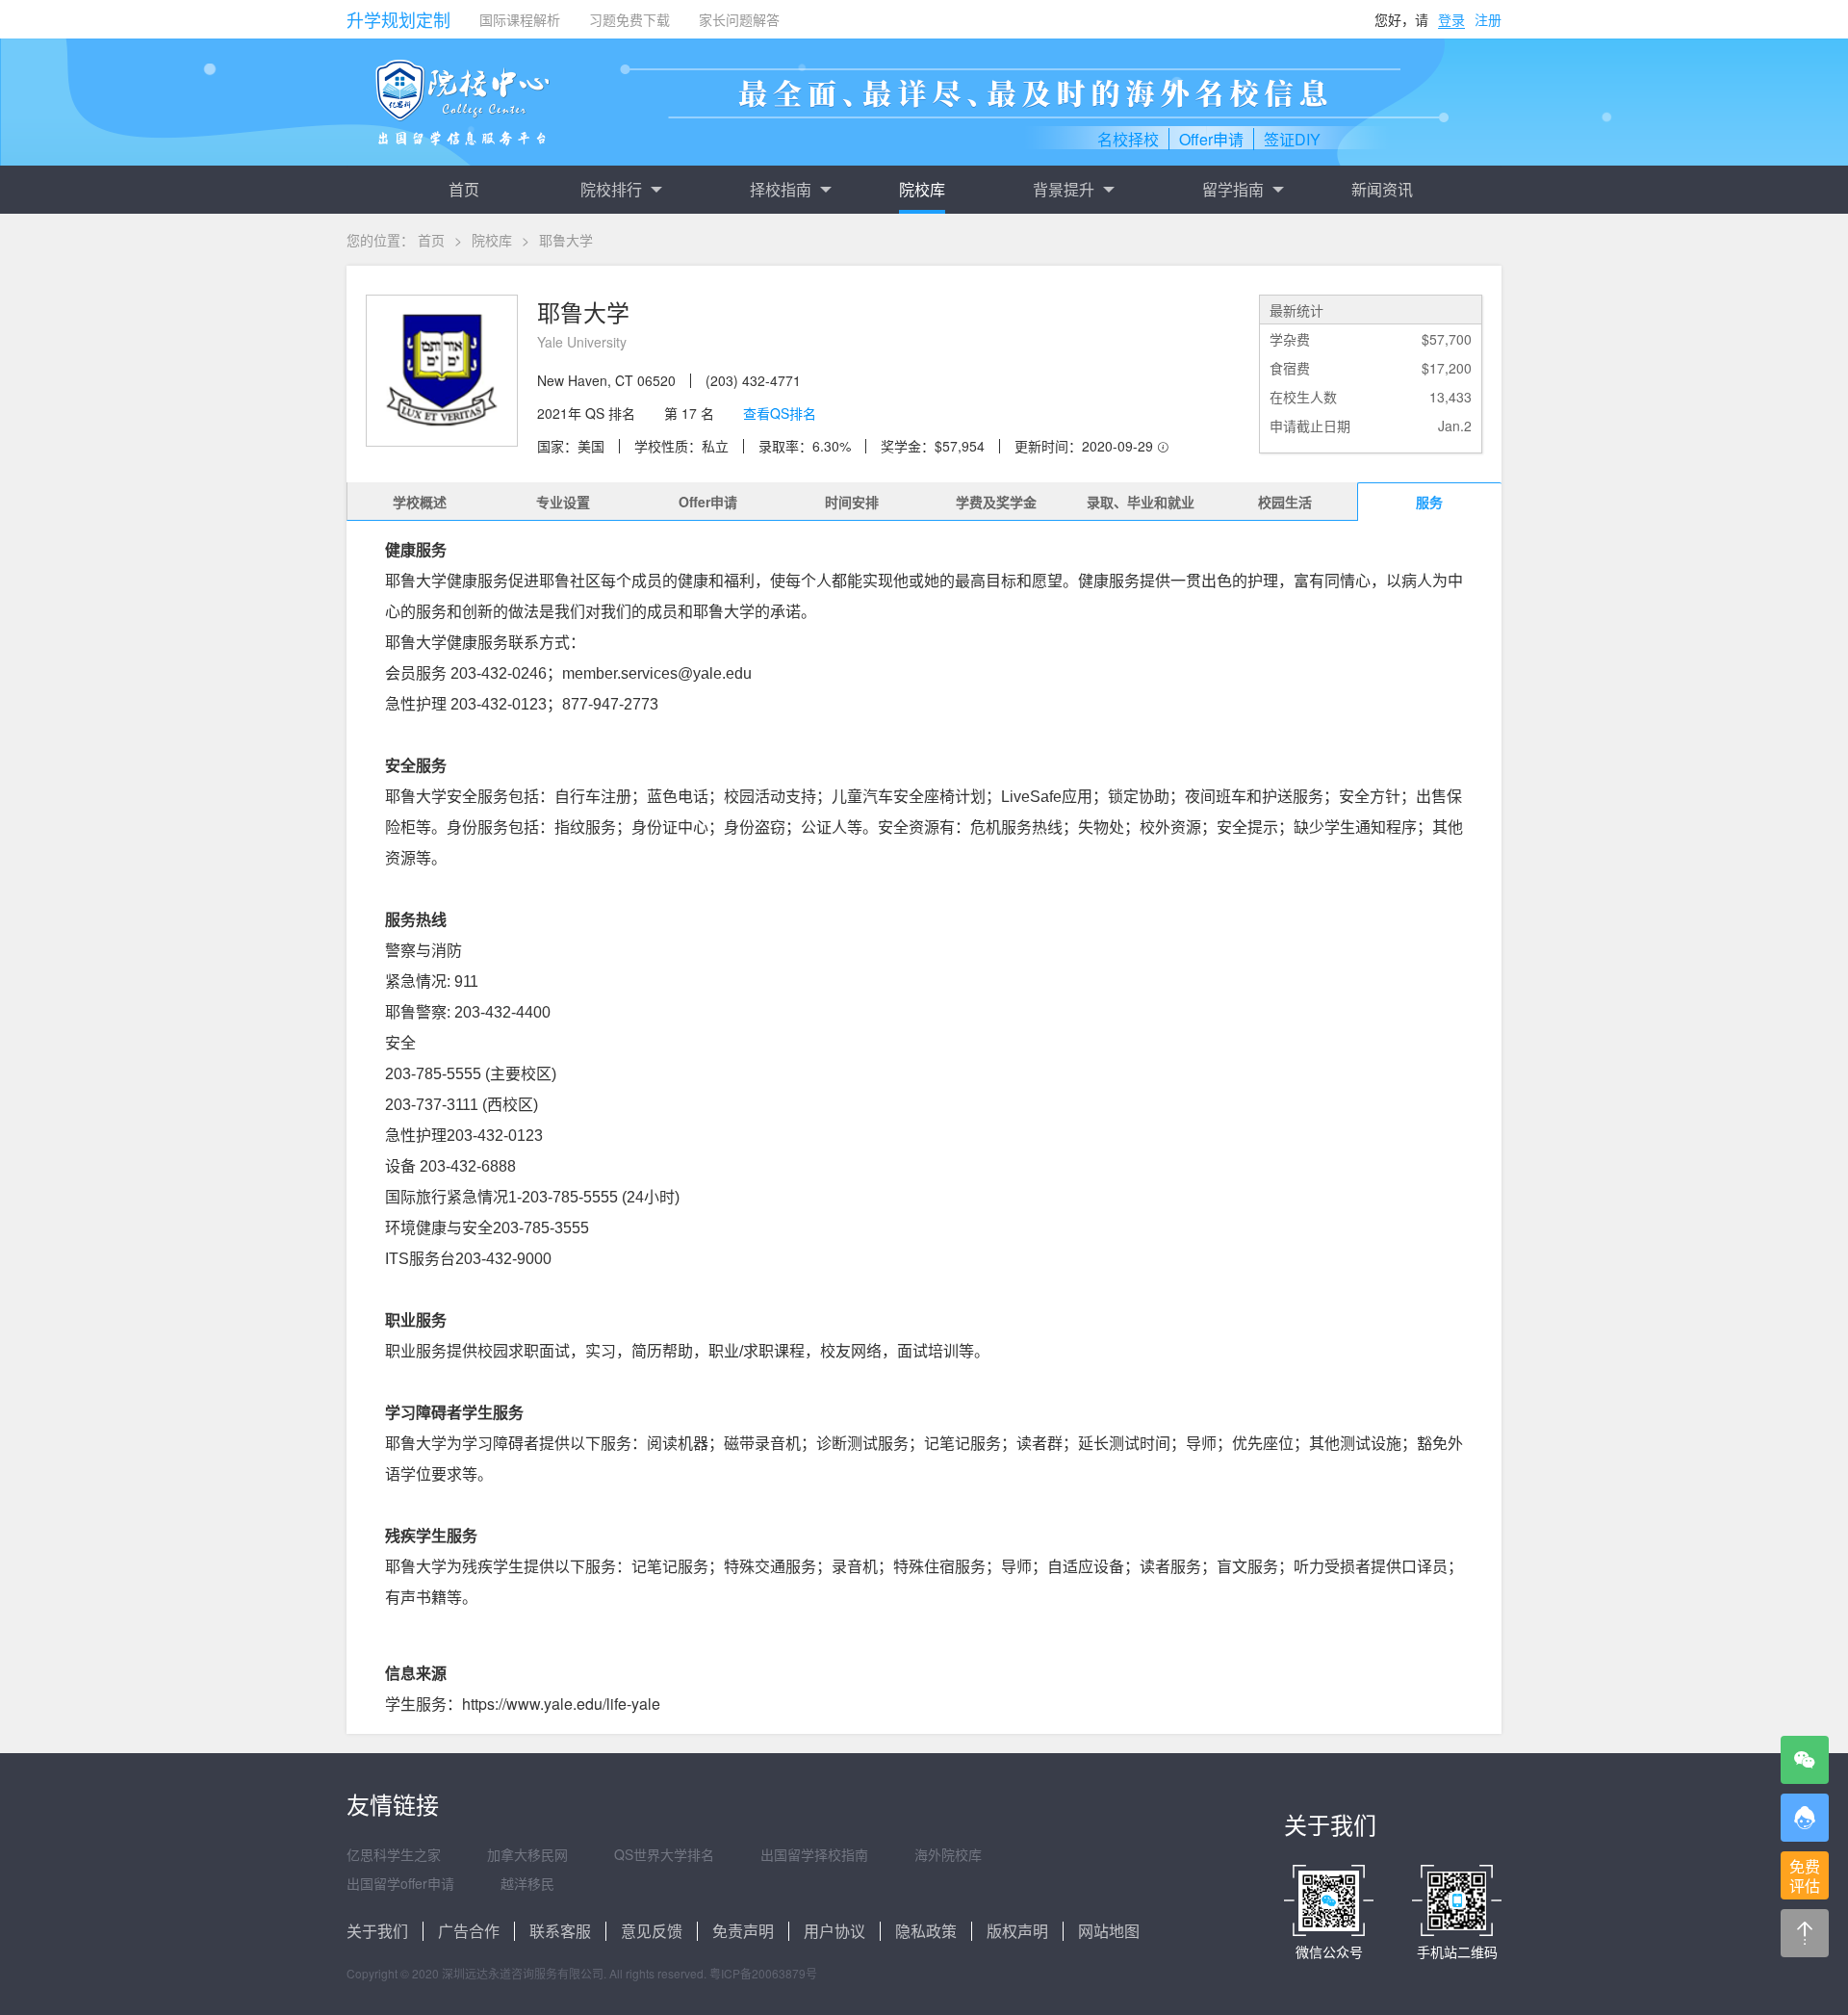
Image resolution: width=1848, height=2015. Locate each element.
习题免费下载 (629, 19)
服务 (1429, 502)
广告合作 (469, 1931)
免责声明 (743, 1931)
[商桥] (1805, 1818)
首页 (464, 189)
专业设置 (563, 502)
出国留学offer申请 (400, 1883)
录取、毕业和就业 (1141, 502)
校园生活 (1285, 502)
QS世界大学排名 (664, 1854)
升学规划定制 (398, 19)
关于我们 (377, 1931)
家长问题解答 (739, 19)
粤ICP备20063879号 (763, 1973)
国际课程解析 (520, 19)
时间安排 (852, 502)
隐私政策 (926, 1931)
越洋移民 (527, 1883)
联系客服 (560, 1931)
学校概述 (420, 502)
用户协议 (834, 1931)
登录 (1451, 19)
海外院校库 (948, 1854)
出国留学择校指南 (814, 1854)
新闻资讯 (1382, 189)
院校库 (922, 189)
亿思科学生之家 (394, 1854)
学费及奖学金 (996, 502)
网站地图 (1109, 1931)
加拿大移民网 (527, 1854)
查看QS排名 (780, 413)
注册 (1488, 19)
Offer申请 (708, 502)
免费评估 (1805, 1876)
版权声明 (1017, 1931)
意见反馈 (652, 1931)
